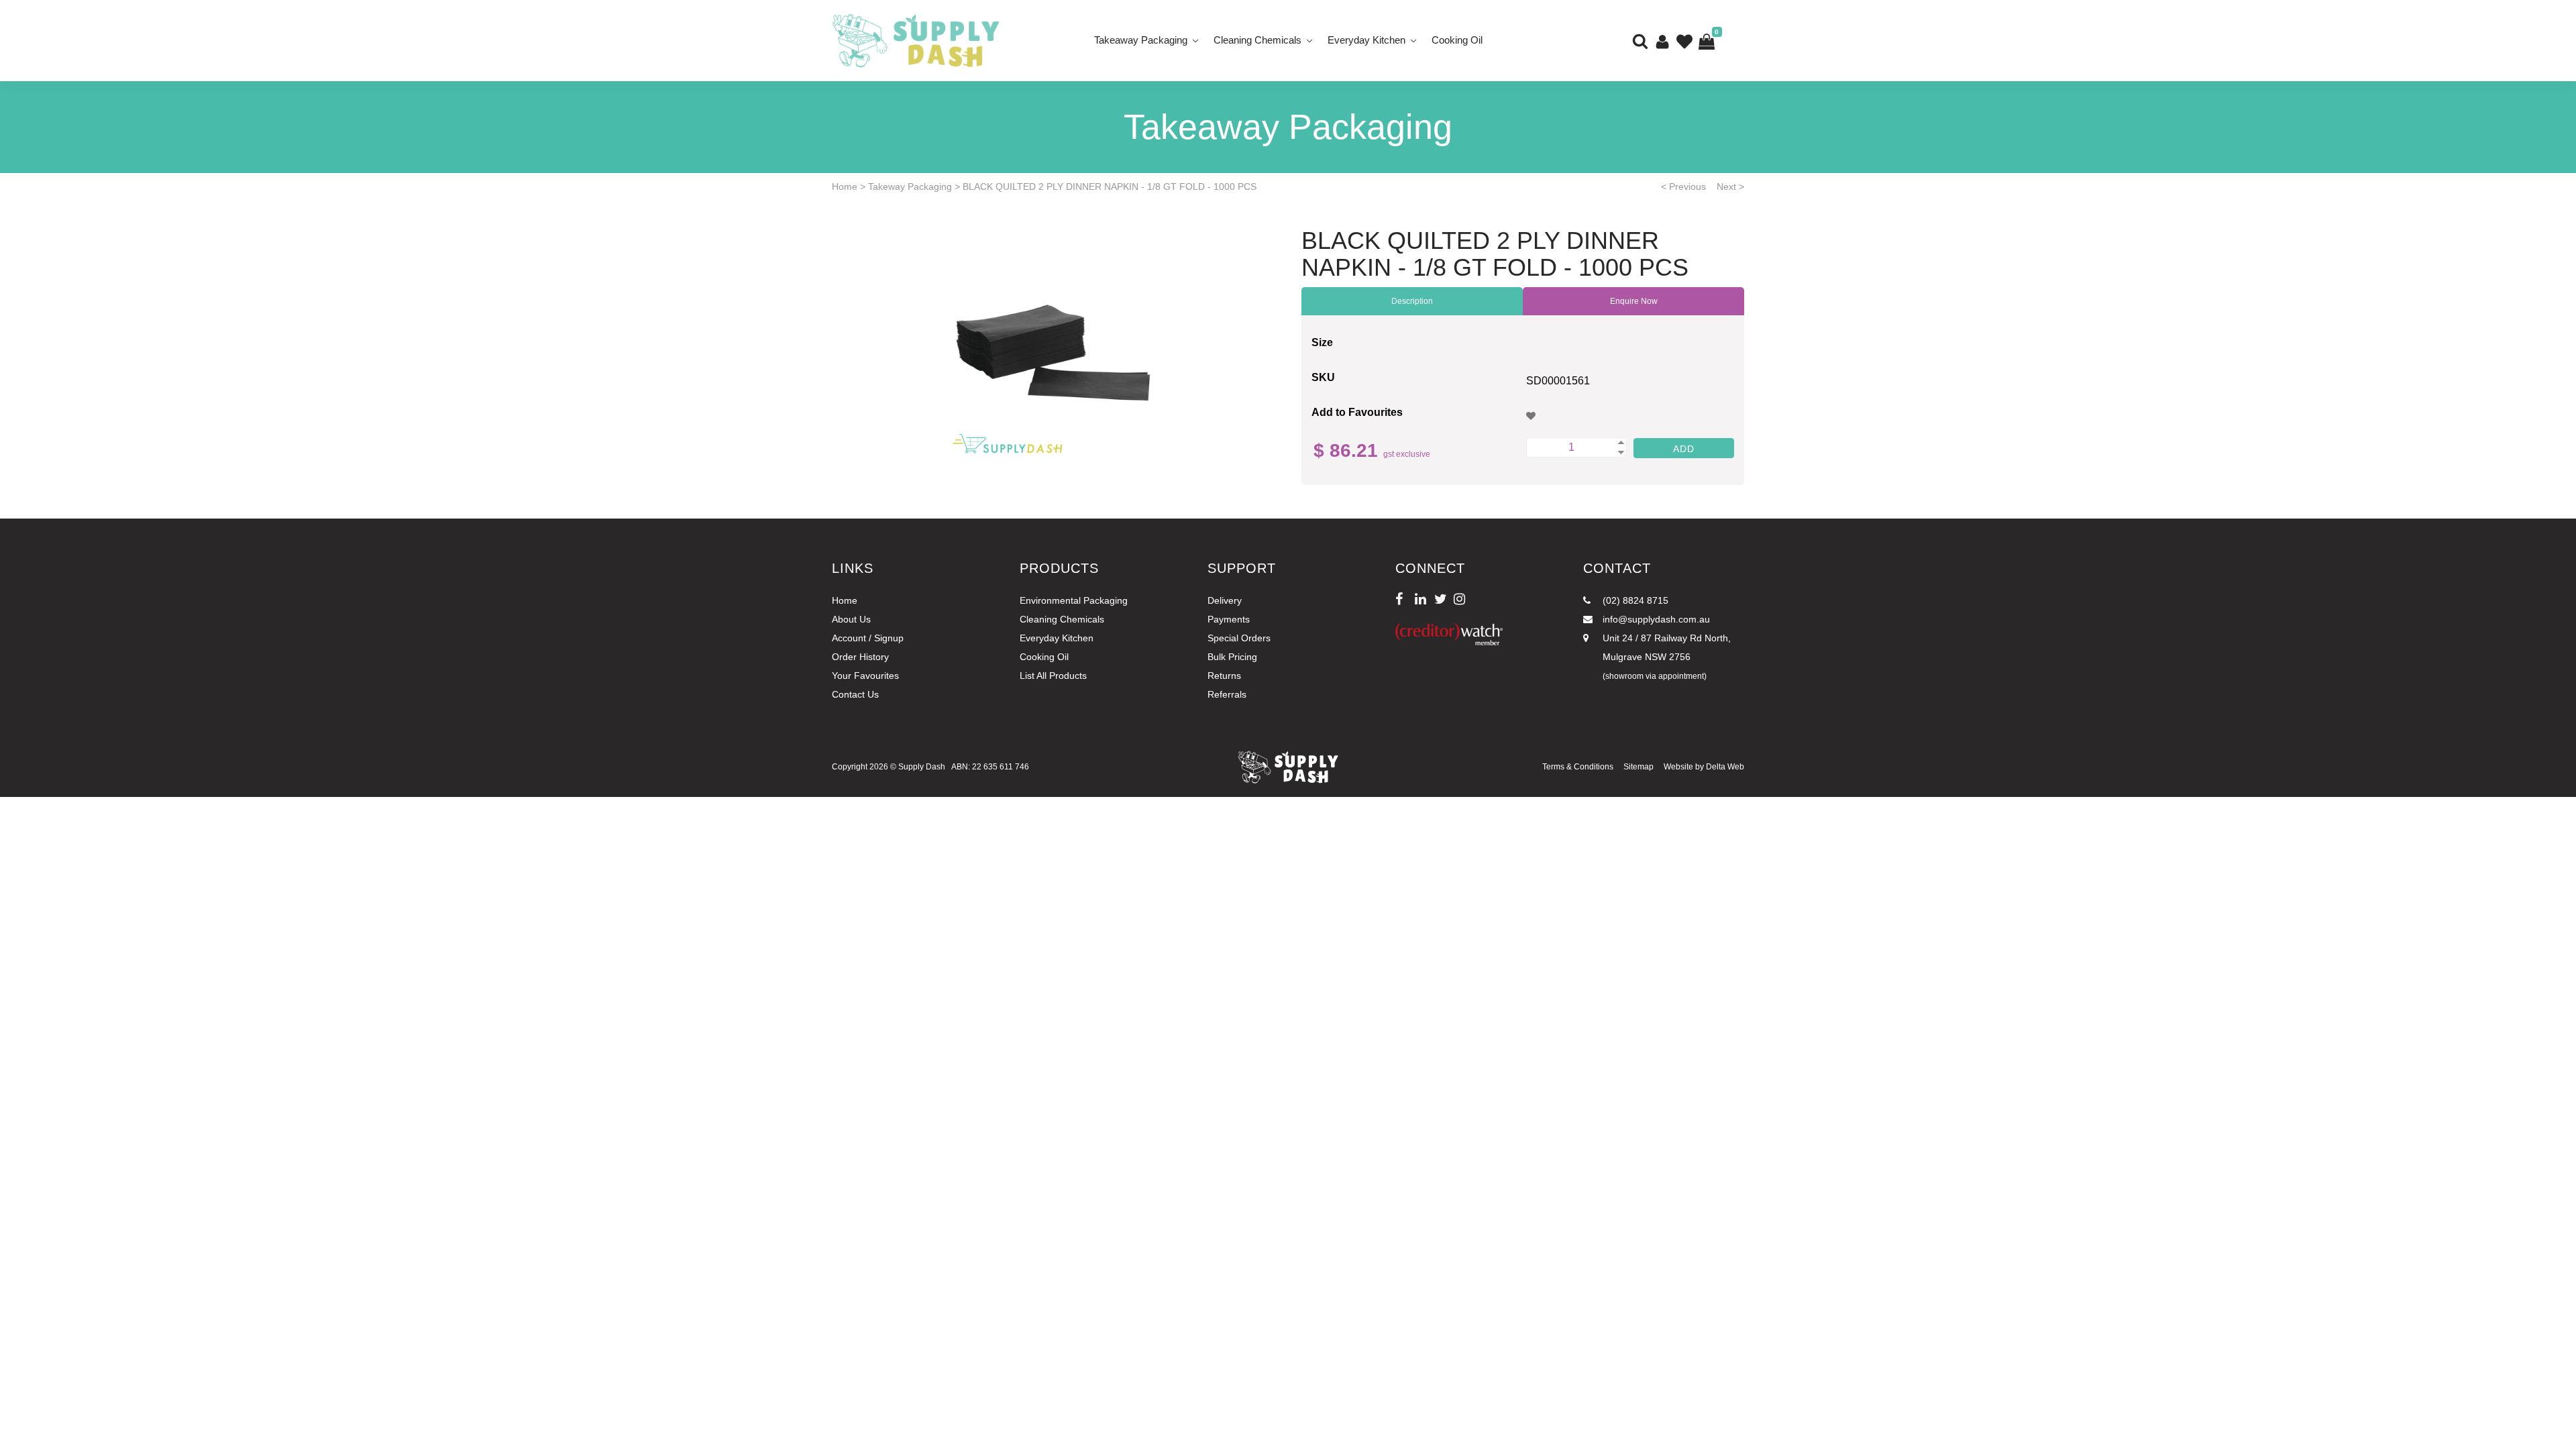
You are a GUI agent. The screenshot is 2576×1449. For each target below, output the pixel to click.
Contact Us (855, 694)
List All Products (1053, 676)
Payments (1229, 619)
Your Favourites (865, 676)
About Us (851, 619)
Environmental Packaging (1074, 600)
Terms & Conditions (1578, 767)
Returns (1224, 676)
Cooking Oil (1457, 40)
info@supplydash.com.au (1655, 619)
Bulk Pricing (1232, 657)
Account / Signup (868, 638)
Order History (860, 657)
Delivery (1225, 600)
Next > (1730, 186)
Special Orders (1239, 638)
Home (845, 186)
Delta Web (1725, 767)
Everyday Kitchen (1366, 40)
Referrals (1227, 694)
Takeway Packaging (910, 186)
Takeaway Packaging (1141, 40)
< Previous (1683, 186)
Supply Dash (922, 767)
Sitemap (1639, 767)
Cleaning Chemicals (1257, 40)
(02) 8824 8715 (1634, 600)
